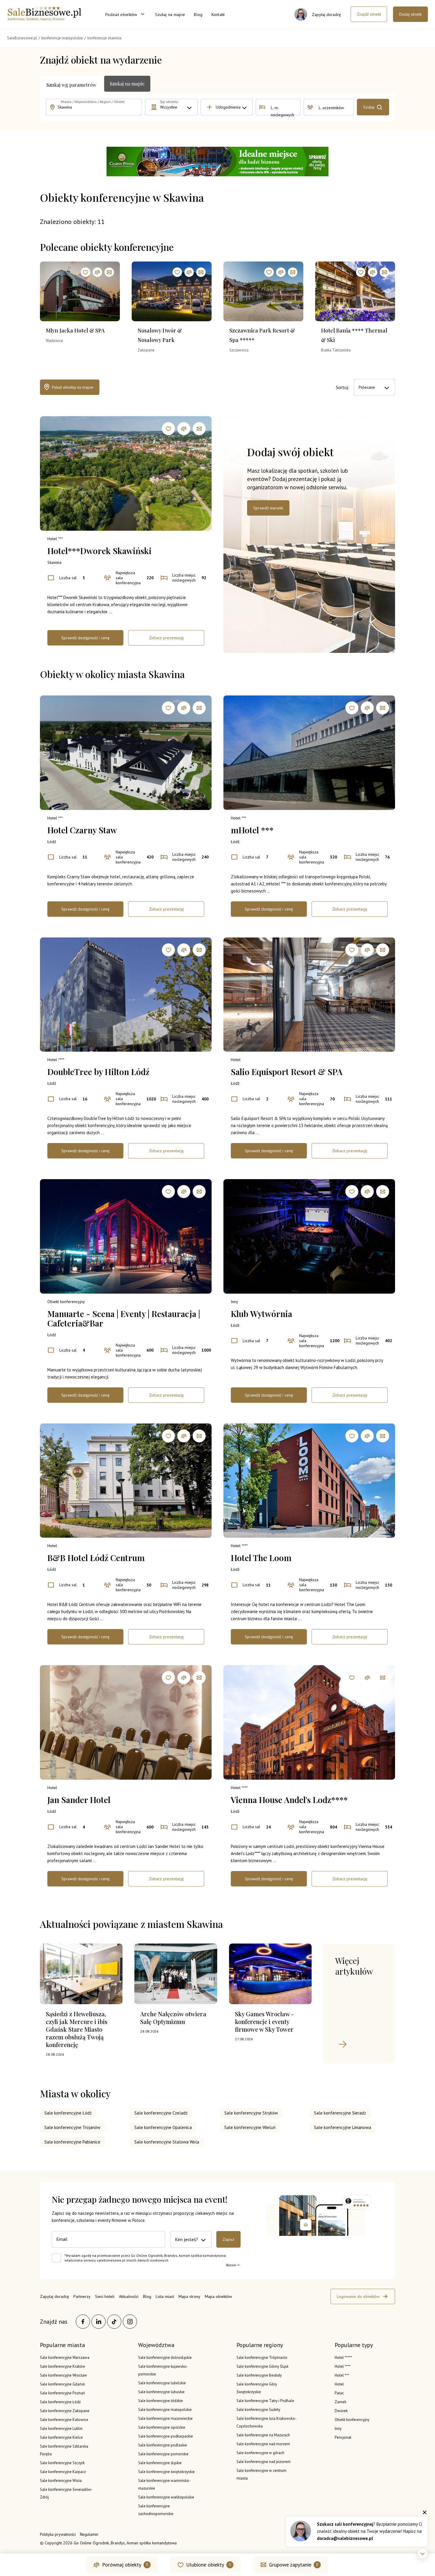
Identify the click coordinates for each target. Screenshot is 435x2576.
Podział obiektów (121, 14)
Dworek (341, 2411)
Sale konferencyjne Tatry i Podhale (265, 2401)
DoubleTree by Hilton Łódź (98, 1072)
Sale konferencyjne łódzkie (161, 2401)
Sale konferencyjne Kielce (61, 2437)
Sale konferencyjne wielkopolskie (166, 2497)
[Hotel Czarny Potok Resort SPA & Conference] (217, 162)
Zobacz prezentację (166, 638)
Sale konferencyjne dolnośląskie (165, 2358)
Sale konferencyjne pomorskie (163, 2454)
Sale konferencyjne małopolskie (165, 2410)
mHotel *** (252, 830)
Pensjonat (343, 2437)
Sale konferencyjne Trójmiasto (262, 2358)
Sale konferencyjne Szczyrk (62, 2463)
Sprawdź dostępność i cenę (85, 638)
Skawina (54, 562)
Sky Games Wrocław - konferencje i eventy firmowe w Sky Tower (264, 2021)
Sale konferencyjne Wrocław (63, 2375)
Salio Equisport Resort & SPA (287, 1072)
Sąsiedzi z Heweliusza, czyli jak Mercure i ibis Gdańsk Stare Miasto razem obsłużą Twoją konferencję (77, 2029)
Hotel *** (55, 539)
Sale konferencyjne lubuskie (161, 2392)
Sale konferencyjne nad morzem (263, 2444)
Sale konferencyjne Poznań (62, 2393)
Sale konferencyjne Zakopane (65, 2411)
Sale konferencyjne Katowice (64, 2420)
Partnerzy (82, 2296)
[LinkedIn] (99, 2322)
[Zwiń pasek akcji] (423, 2554)
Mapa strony (189, 2296)
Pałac (339, 2393)
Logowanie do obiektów (358, 2296)
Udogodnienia (228, 107)
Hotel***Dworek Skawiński (99, 551)
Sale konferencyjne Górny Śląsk (262, 2366)
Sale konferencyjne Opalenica (163, 2127)
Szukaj (369, 107)
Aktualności (129, 2296)
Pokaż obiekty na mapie (72, 387)
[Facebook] (83, 2322)
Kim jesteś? (186, 2239)
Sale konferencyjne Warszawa (65, 2358)
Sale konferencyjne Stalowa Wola (167, 2142)
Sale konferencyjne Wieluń (250, 2127)
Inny (235, 1302)
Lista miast (165, 2296)
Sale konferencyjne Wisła (61, 2481)
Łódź (52, 842)
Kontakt (218, 14)
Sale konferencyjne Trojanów (72, 2127)
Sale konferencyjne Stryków (251, 2113)
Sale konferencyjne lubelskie (162, 2383)
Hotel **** (56, 1060)
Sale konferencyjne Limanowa (343, 2127)
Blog (198, 14)
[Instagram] (130, 2322)
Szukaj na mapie (170, 14)
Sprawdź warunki (268, 508)
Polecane (367, 387)
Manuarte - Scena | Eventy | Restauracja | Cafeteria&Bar (124, 1318)
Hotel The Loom (261, 1558)
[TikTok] (114, 2322)
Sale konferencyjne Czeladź (161, 2113)
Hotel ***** (343, 2358)
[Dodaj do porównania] (97, 272)
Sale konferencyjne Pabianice (72, 2142)
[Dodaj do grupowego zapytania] (109, 272)
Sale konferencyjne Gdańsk (62, 2384)
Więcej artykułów (354, 1966)
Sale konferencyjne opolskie (162, 2427)
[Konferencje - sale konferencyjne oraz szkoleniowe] (44, 19)
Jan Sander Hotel (79, 1800)
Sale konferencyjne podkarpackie (166, 2436)
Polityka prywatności (58, 2534)
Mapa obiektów (218, 2296)
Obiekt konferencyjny (66, 1302)
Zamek (340, 2402)
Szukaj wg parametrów (71, 85)
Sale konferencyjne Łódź (68, 2113)
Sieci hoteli (105, 2296)
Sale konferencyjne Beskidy (259, 2375)
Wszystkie (169, 107)
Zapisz (228, 2239)
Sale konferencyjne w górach (260, 2453)
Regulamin (89, 2534)
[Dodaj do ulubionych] (86, 272)
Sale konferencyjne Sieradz (340, 2113)
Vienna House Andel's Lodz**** (289, 1800)
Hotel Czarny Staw (82, 830)
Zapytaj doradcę (54, 2296)
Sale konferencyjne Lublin (61, 2429)
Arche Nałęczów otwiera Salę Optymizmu (173, 2018)
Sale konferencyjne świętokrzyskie (166, 2472)
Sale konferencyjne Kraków (63, 2366)
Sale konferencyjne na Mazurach (263, 2435)
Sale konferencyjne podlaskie (163, 2445)
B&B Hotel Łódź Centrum (96, 1558)
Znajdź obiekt (369, 14)
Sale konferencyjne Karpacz (63, 2472)
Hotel (236, 1060)
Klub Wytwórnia (261, 1314)
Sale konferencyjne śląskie (160, 2463)
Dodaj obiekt (410, 14)
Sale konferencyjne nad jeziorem (264, 2462)
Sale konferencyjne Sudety (258, 2410)
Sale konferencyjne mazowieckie (165, 2418)
